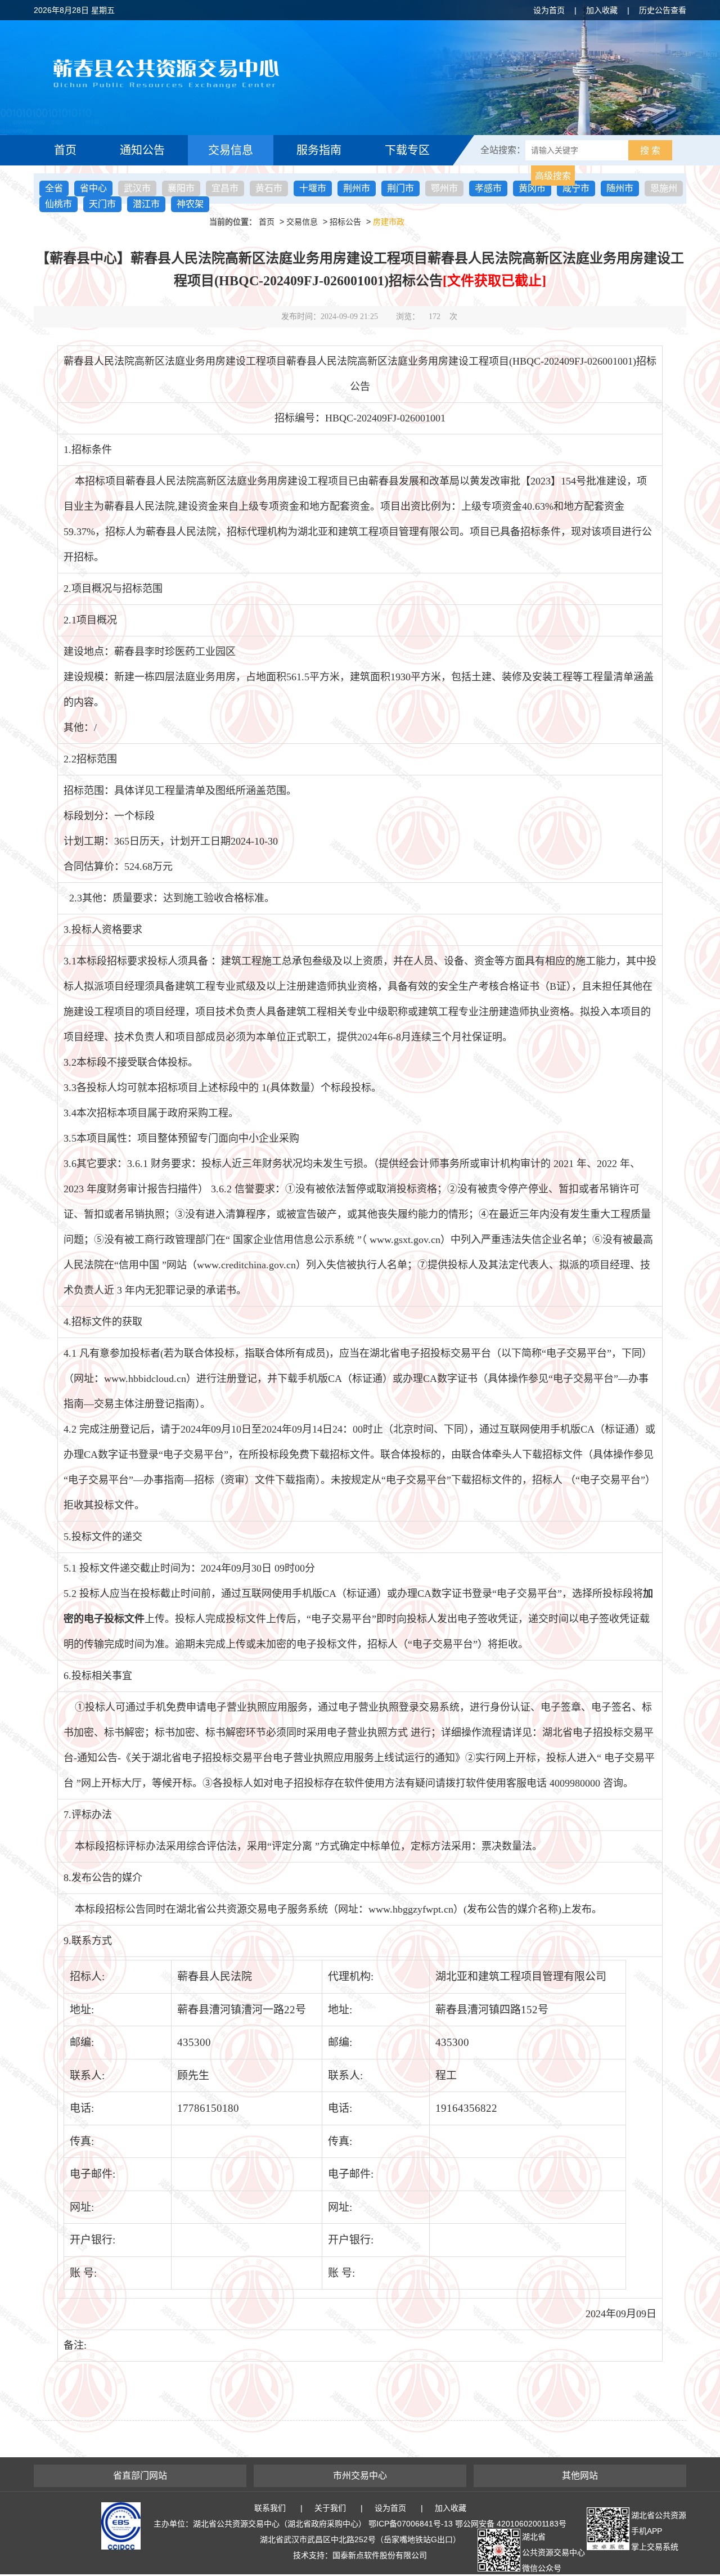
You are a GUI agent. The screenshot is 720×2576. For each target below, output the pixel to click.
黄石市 (269, 188)
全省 (54, 188)
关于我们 (330, 2508)
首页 (65, 150)
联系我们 (270, 2508)
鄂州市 (444, 188)
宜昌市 (225, 188)
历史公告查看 (663, 10)
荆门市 (400, 188)
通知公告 (142, 150)
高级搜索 (553, 176)
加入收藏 (602, 10)
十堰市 (313, 188)
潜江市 (146, 204)
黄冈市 (532, 188)
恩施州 (664, 188)
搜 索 (650, 151)
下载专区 (407, 150)
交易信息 (231, 150)
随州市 (620, 188)
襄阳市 (181, 188)
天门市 (102, 204)
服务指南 (319, 150)
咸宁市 (576, 188)
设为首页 (549, 10)
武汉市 (137, 188)
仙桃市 (58, 204)
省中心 (93, 188)
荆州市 (357, 188)
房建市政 (389, 222)
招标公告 (345, 222)
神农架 (190, 204)
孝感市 (488, 188)
